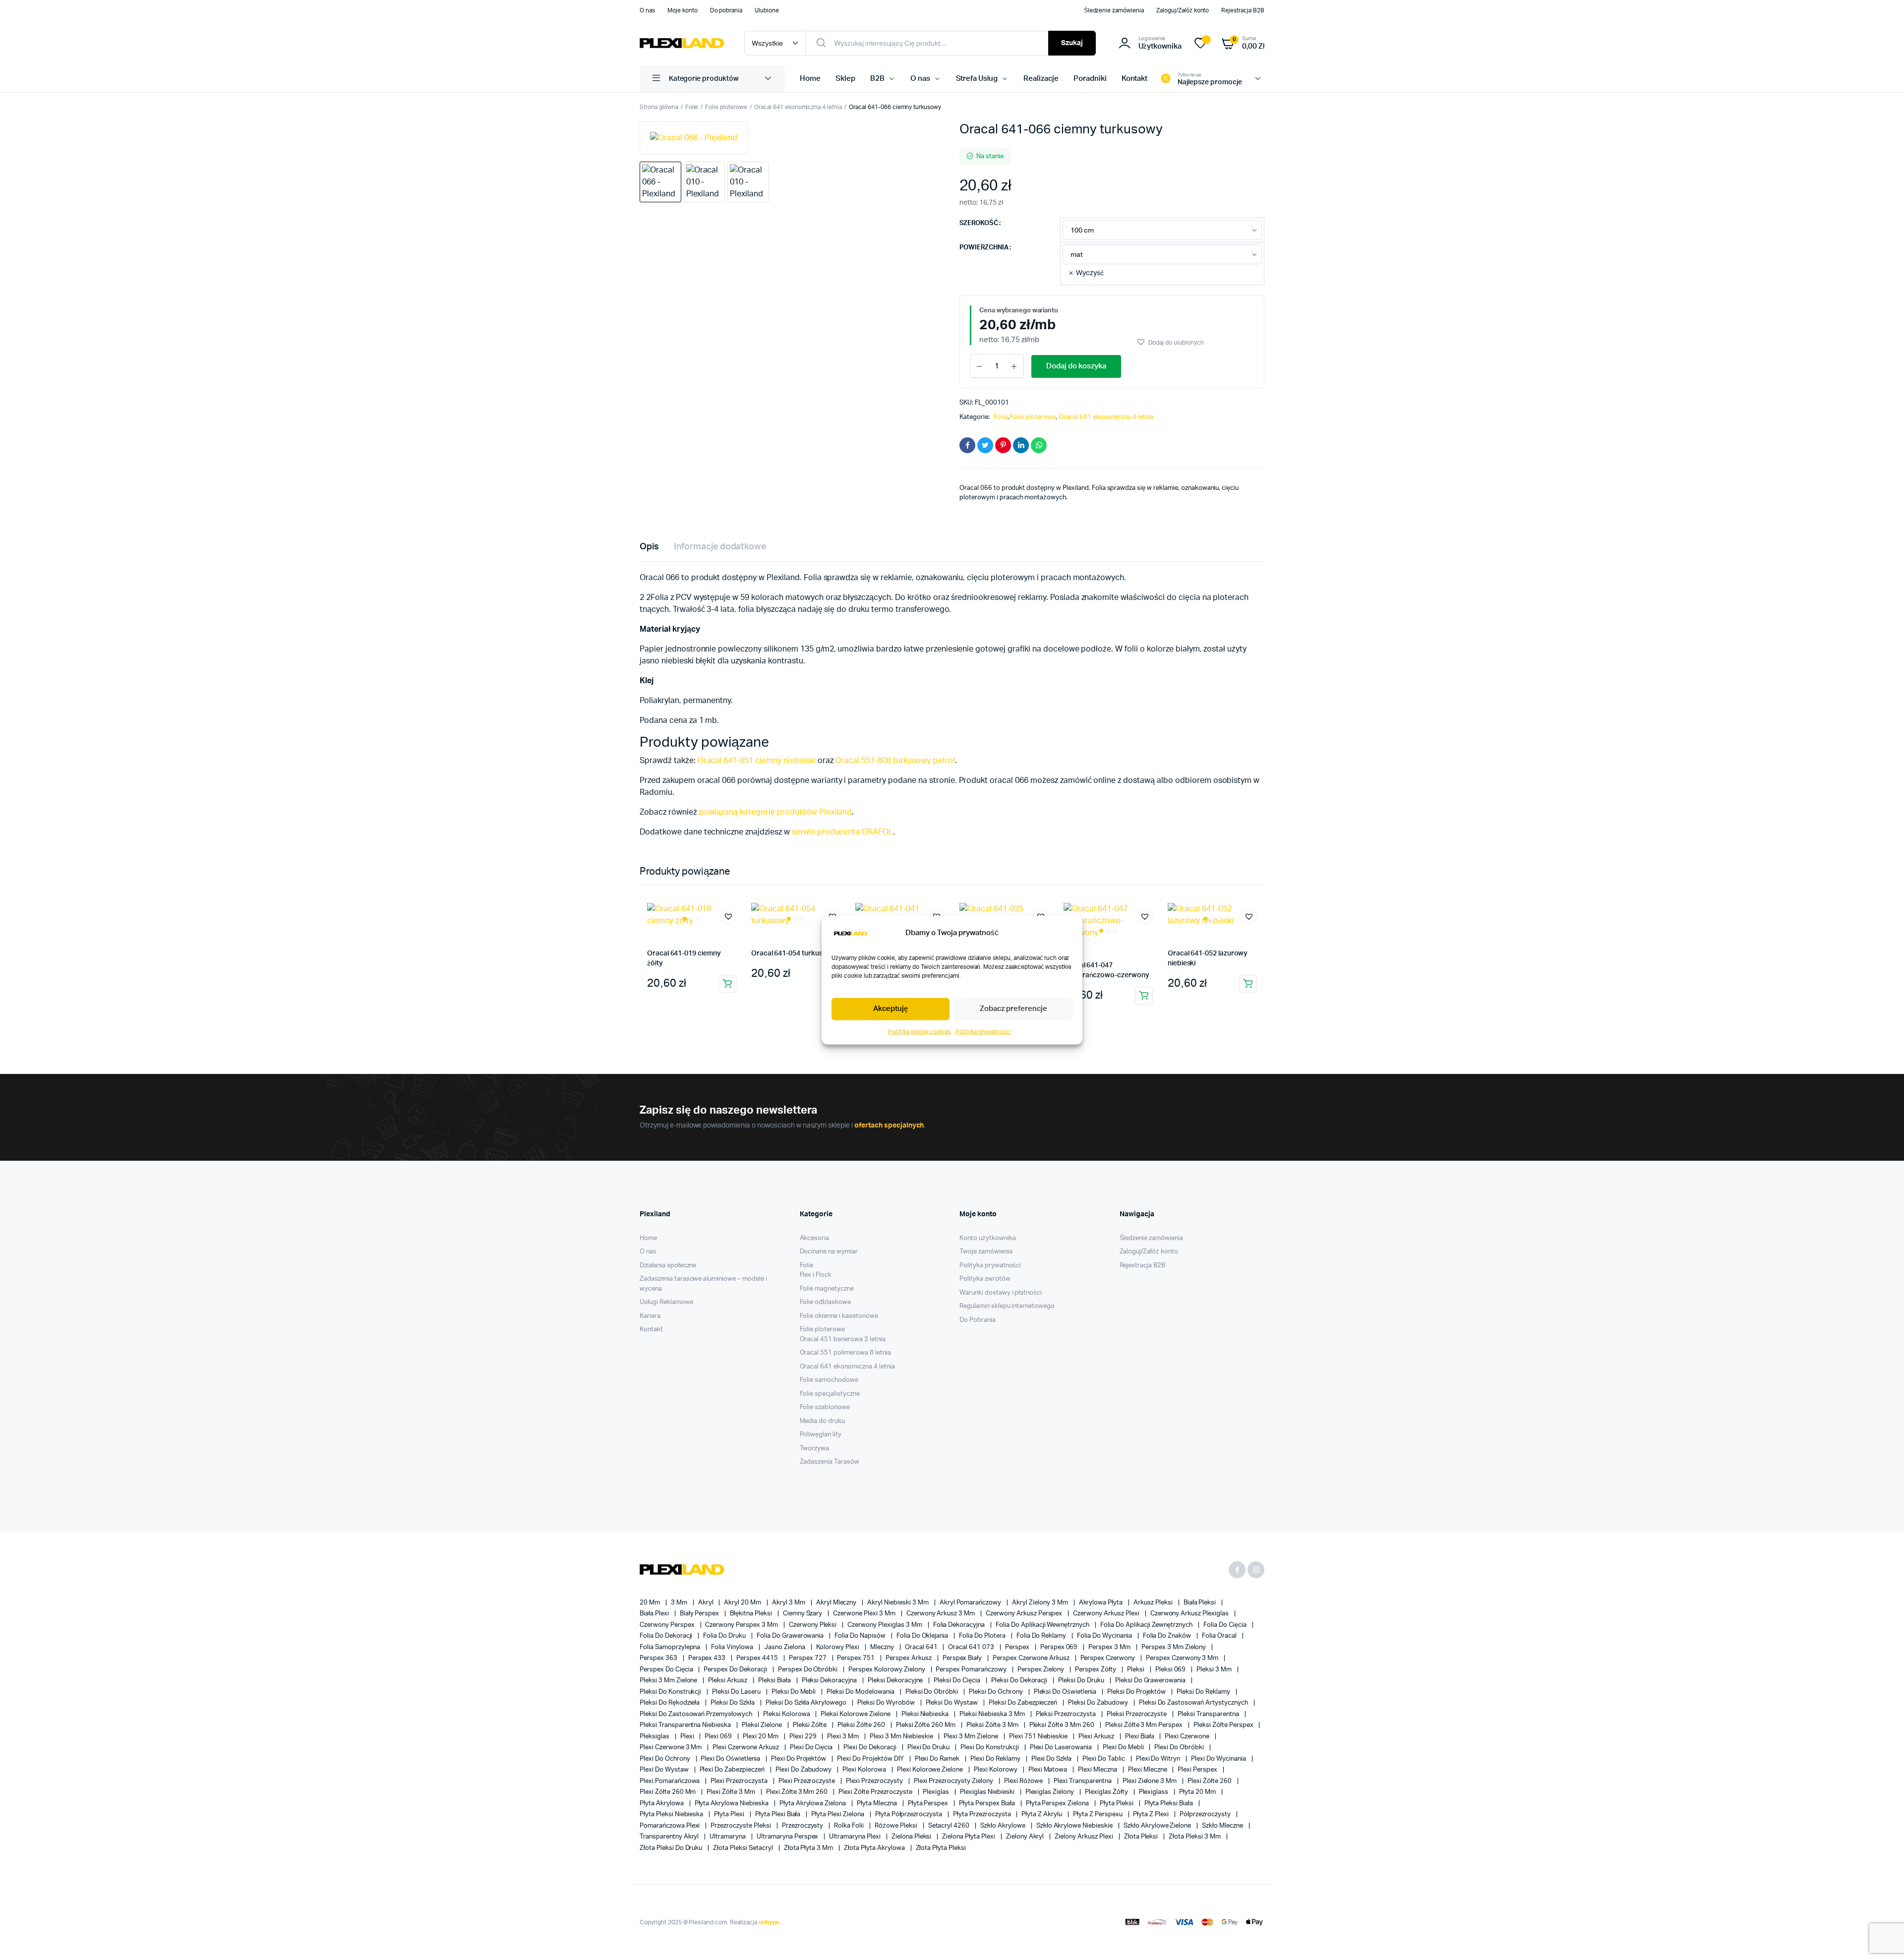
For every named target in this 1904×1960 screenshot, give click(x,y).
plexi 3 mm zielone (971, 1737)
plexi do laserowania (1062, 1748)
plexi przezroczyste (807, 1781)
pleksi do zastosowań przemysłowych (697, 1714)
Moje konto (683, 10)
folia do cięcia (1226, 1625)
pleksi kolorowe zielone (856, 1714)
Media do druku (823, 1421)
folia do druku (725, 1636)
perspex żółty (1096, 1670)
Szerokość (979, 223)
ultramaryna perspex (788, 1837)
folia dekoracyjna (960, 1625)
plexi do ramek (938, 1759)
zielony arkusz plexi (1084, 1837)
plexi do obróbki (1180, 1748)
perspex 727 (808, 1658)
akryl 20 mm (743, 1603)
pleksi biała (775, 1681)
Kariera (650, 1316)
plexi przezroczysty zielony (954, 1781)
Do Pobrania (978, 1320)
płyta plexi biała (778, 1814)
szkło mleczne (1223, 1826)
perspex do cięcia (667, 1670)
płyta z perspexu (1099, 1814)
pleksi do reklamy (1204, 1692)
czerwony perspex (668, 1625)
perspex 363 (659, 1658)
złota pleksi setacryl (744, 1848)
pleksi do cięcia (958, 1681)
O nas (647, 10)
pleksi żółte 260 (862, 1725)
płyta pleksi (1117, 1804)
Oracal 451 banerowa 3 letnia (843, 1339)
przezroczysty (803, 1826)
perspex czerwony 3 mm (1183, 1658)
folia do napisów (861, 1636)
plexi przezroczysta (740, 1781)
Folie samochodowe (829, 1380)
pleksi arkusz (728, 1681)
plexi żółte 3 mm (732, 1792)
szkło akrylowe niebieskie (1075, 1826)
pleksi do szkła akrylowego (807, 1703)
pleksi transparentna (1209, 1714)
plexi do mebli (1124, 1748)
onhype (769, 1922)
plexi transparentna (1083, 1781)
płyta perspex (929, 1804)
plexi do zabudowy (804, 1770)
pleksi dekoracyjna (830, 1681)
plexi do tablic (1104, 1759)
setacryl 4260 (950, 1826)
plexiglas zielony (1050, 1792)
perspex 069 (1060, 1647)
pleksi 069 (1171, 1670)
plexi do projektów (799, 1759)
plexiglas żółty (1107, 1792)
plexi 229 (804, 1737)
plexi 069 (719, 1737)
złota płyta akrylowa (875, 1848)
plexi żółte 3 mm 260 (798, 1792)
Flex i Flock (816, 1275)
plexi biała (1140, 1737)
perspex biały (963, 1658)
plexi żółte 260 (1210, 1781)
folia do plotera (983, 1636)
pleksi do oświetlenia (1066, 1692)
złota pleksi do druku (672, 1848)
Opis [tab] (649, 547)
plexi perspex (1198, 1770)
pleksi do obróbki (932, 1692)
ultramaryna (728, 1837)
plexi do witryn (1159, 1759)
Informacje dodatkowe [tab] (720, 547)
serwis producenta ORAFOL (842, 832)
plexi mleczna (1098, 1770)
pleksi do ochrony (996, 1692)
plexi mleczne (1148, 1770)
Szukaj (1072, 43)
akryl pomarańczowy (971, 1603)
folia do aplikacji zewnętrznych (1147, 1625)
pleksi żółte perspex (1224, 1725)
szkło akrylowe (1004, 1826)
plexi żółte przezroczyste (876, 1792)
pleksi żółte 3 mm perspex (1145, 1725)
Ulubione (767, 10)
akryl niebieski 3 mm (898, 1603)
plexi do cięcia (812, 1748)
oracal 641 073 (972, 1647)
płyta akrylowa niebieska (732, 1804)
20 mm (651, 1603)
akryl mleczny (837, 1603)
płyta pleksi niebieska (672, 1814)
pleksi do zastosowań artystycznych (1194, 1703)
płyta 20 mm (1198, 1792)
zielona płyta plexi (969, 1837)
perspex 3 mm (1110, 1647)
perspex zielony (1042, 1670)
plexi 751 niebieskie (1039, 1737)
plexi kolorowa (865, 1770)
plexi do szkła (1052, 1759)
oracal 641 (922, 1647)
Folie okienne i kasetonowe (839, 1316)
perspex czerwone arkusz (1032, 1658)
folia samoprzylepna (671, 1647)
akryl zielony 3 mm (1041, 1603)
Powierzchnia (984, 248)
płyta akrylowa (662, 1804)
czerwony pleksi (814, 1625)
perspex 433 (708, 1658)
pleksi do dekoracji (1020, 1681)
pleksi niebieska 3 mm (993, 1714)
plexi (688, 1737)
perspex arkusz (909, 1658)
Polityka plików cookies (919, 1031)
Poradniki (1090, 79)
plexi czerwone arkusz (746, 1748)
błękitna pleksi (752, 1614)
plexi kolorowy (996, 1770)
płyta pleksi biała (1169, 1804)
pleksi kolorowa (787, 1714)
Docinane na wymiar (829, 1252)
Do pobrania (726, 10)
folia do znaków (1168, 1636)
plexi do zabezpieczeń (733, 1770)
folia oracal (1220, 1636)
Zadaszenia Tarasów (830, 1462)
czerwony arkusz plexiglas (1190, 1614)
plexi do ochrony (666, 1759)
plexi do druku (929, 1748)
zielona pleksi (912, 1837)
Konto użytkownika (988, 1238)
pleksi (1136, 1670)
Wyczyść (1090, 273)
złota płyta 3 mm (809, 1848)
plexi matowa (1049, 1770)
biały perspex (700, 1614)
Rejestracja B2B (1243, 10)
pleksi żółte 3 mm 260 (1063, 1725)
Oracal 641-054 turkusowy (794, 953)
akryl (707, 1603)
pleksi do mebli (795, 1692)
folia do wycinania (1105, 1636)
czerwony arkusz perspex (1025, 1614)
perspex (1018, 1647)
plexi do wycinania (1219, 1759)
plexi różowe (1024, 1781)
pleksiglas (655, 1737)
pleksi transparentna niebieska (686, 1725)
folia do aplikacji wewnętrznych (1043, 1625)
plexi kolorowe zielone (931, 1770)
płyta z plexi (1152, 1814)
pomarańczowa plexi (670, 1826)
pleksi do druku (1082, 1681)
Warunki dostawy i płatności (1001, 1293)
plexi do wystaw (665, 1770)
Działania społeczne (668, 1266)
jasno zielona (785, 1647)
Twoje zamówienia (986, 1252)
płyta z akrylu (1042, 1814)
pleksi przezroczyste (1137, 1714)
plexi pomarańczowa (670, 1781)
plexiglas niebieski (988, 1792)
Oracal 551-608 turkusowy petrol (895, 761)
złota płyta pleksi (941, 1848)
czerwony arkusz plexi (1107, 1614)
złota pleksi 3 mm (1195, 1837)
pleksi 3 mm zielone (669, 1681)
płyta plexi (730, 1814)
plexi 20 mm (761, 1737)
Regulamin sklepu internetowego (1007, 1306)
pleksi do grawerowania (1151, 1681)
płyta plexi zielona (838, 1814)
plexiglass (1155, 1792)
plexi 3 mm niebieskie (902, 1737)
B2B (877, 79)
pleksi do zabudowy (1099, 1703)
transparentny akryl (670, 1837)
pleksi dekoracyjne (896, 1681)
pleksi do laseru (737, 1692)
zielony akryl (1026, 1837)
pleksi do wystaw (953, 1703)
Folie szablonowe (825, 1407)
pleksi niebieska (926, 1714)
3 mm (680, 1603)
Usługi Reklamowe (666, 1302)
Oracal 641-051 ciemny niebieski (757, 761)
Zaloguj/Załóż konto (1183, 10)
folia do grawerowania (791, 1636)
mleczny (883, 1647)
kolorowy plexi (839, 1647)
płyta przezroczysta (982, 1814)
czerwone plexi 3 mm (865, 1614)
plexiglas (937, 1792)
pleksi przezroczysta (1067, 1714)
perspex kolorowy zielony (887, 1670)
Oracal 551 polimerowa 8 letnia (845, 1353)
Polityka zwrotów (985, 1279)
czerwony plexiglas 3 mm (885, 1625)
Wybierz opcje (727, 984)
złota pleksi (1142, 1837)
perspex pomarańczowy (972, 1670)
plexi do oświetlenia (731, 1759)
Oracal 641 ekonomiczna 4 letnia (798, 107)
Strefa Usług (977, 79)
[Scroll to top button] (1882, 1938)
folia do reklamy (1042, 1636)
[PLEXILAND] (682, 43)
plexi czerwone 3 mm (671, 1748)
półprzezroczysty (1206, 1814)
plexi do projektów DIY (871, 1759)
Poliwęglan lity (821, 1435)
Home (810, 79)
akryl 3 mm (789, 1603)
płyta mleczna (878, 1804)
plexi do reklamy (996, 1759)
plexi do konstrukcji (990, 1748)
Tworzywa (815, 1449)
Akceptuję (891, 1009)
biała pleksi (1201, 1603)
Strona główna (659, 107)
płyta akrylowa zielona (813, 1804)
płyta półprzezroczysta (909, 1814)
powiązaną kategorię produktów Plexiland (776, 812)
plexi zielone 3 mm (1150, 1781)
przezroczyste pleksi (741, 1826)
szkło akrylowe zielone (1158, 1826)
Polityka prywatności (983, 1031)
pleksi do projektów (1137, 1692)
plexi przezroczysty (875, 1781)
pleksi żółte (811, 1725)
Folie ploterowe (726, 107)
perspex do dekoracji (736, 1670)
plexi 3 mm (844, 1737)
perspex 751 (857, 1658)
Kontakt (1135, 79)
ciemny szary (803, 1614)
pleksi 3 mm (1215, 1670)
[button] (1170, 342)
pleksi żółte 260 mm (926, 1725)
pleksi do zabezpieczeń (1024, 1703)
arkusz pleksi (1154, 1603)
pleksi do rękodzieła (670, 1703)
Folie (692, 107)
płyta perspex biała (987, 1804)
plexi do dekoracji (870, 1748)
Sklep (845, 79)
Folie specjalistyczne (830, 1394)
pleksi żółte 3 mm (993, 1725)
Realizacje (1041, 79)
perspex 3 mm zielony (1174, 1647)
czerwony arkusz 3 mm (941, 1614)
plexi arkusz (1097, 1737)
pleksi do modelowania (861, 1692)
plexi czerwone (1188, 1737)
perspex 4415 (758, 1658)
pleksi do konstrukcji (671, 1692)
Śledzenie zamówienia (1114, 10)
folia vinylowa (733, 1647)
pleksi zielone (763, 1725)
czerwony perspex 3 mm (742, 1625)
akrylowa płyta (1102, 1603)
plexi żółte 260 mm (668, 1792)
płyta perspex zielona (1058, 1804)
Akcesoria (815, 1238)
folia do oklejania (923, 1636)
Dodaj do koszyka (1076, 366)
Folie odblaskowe (826, 1302)
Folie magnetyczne (827, 1289)
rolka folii (850, 1826)
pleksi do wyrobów (887, 1703)
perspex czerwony (1109, 1658)
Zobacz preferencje (1013, 1009)
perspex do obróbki (808, 1670)
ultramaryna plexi (855, 1837)
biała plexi (655, 1614)
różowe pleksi (897, 1826)
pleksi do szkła (733, 1703)
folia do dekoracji (667, 1636)
